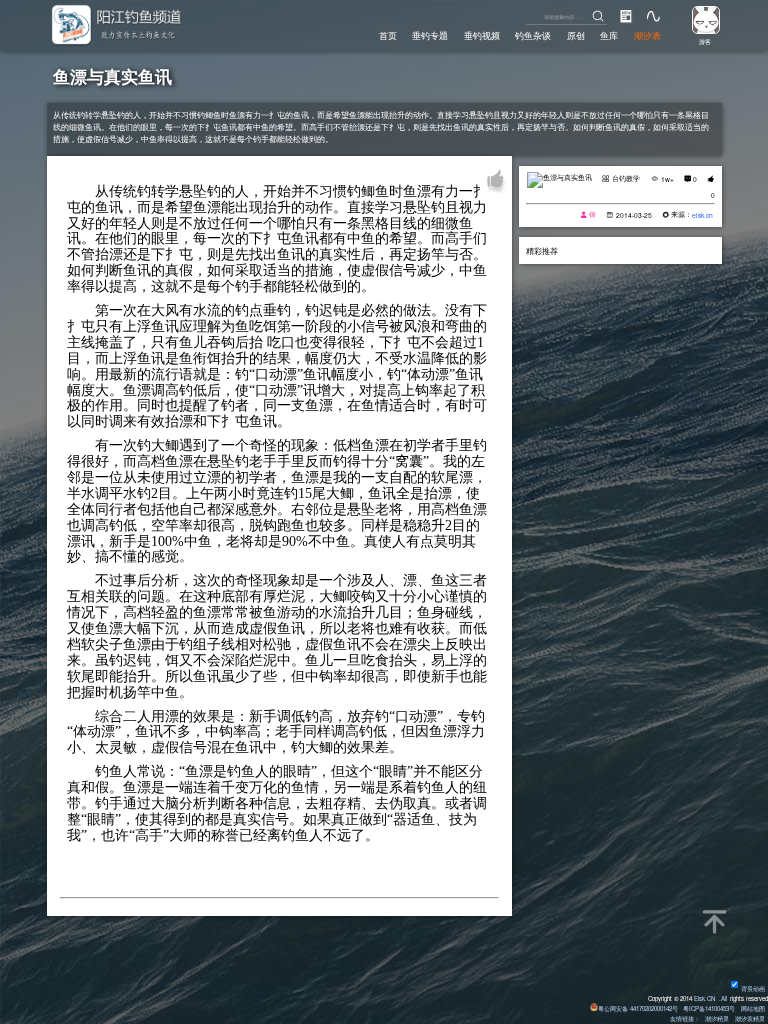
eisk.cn (702, 215)
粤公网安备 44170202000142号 (639, 1008)
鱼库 (609, 35)
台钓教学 (626, 178)
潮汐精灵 (717, 1018)
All (724, 998)
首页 (388, 35)
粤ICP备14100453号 (709, 1008)
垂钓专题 (430, 35)
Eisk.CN (704, 998)
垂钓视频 (482, 35)
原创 (576, 35)
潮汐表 (647, 35)
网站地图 (753, 1008)
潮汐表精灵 (750, 1018)
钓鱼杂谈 (533, 35)
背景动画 (753, 988)
